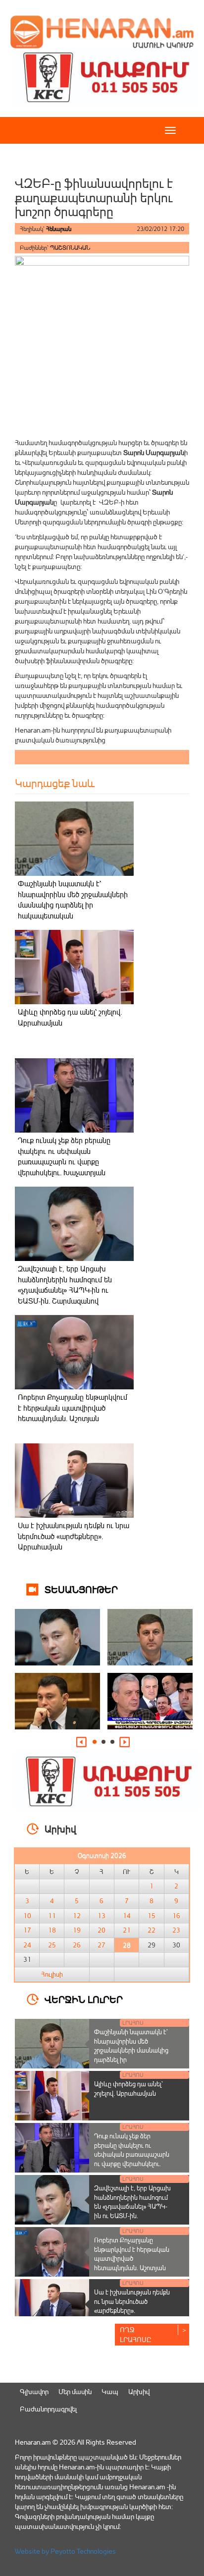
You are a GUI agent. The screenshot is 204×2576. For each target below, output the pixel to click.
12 (77, 1916)
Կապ (110, 2391)
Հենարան (59, 229)
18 (52, 1930)
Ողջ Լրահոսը (136, 2334)
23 (176, 1930)
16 (176, 1916)
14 (127, 1916)
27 (102, 1945)
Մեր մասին (75, 2391)
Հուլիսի (52, 1974)
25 (52, 1945)
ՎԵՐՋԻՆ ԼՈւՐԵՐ (84, 1999)
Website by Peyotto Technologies (65, 2551)
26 (77, 1945)
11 (52, 1916)
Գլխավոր (34, 2391)
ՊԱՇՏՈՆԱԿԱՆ (70, 248)
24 (27, 1945)
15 (152, 1916)
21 (127, 1930)
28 (127, 1945)
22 (152, 1930)
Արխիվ (139, 2391)
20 (102, 1930)
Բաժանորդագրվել (48, 2409)
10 (27, 1916)
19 (77, 1930)
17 (27, 1930)
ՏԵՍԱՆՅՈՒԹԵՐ (81, 1589)
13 (102, 1916)
